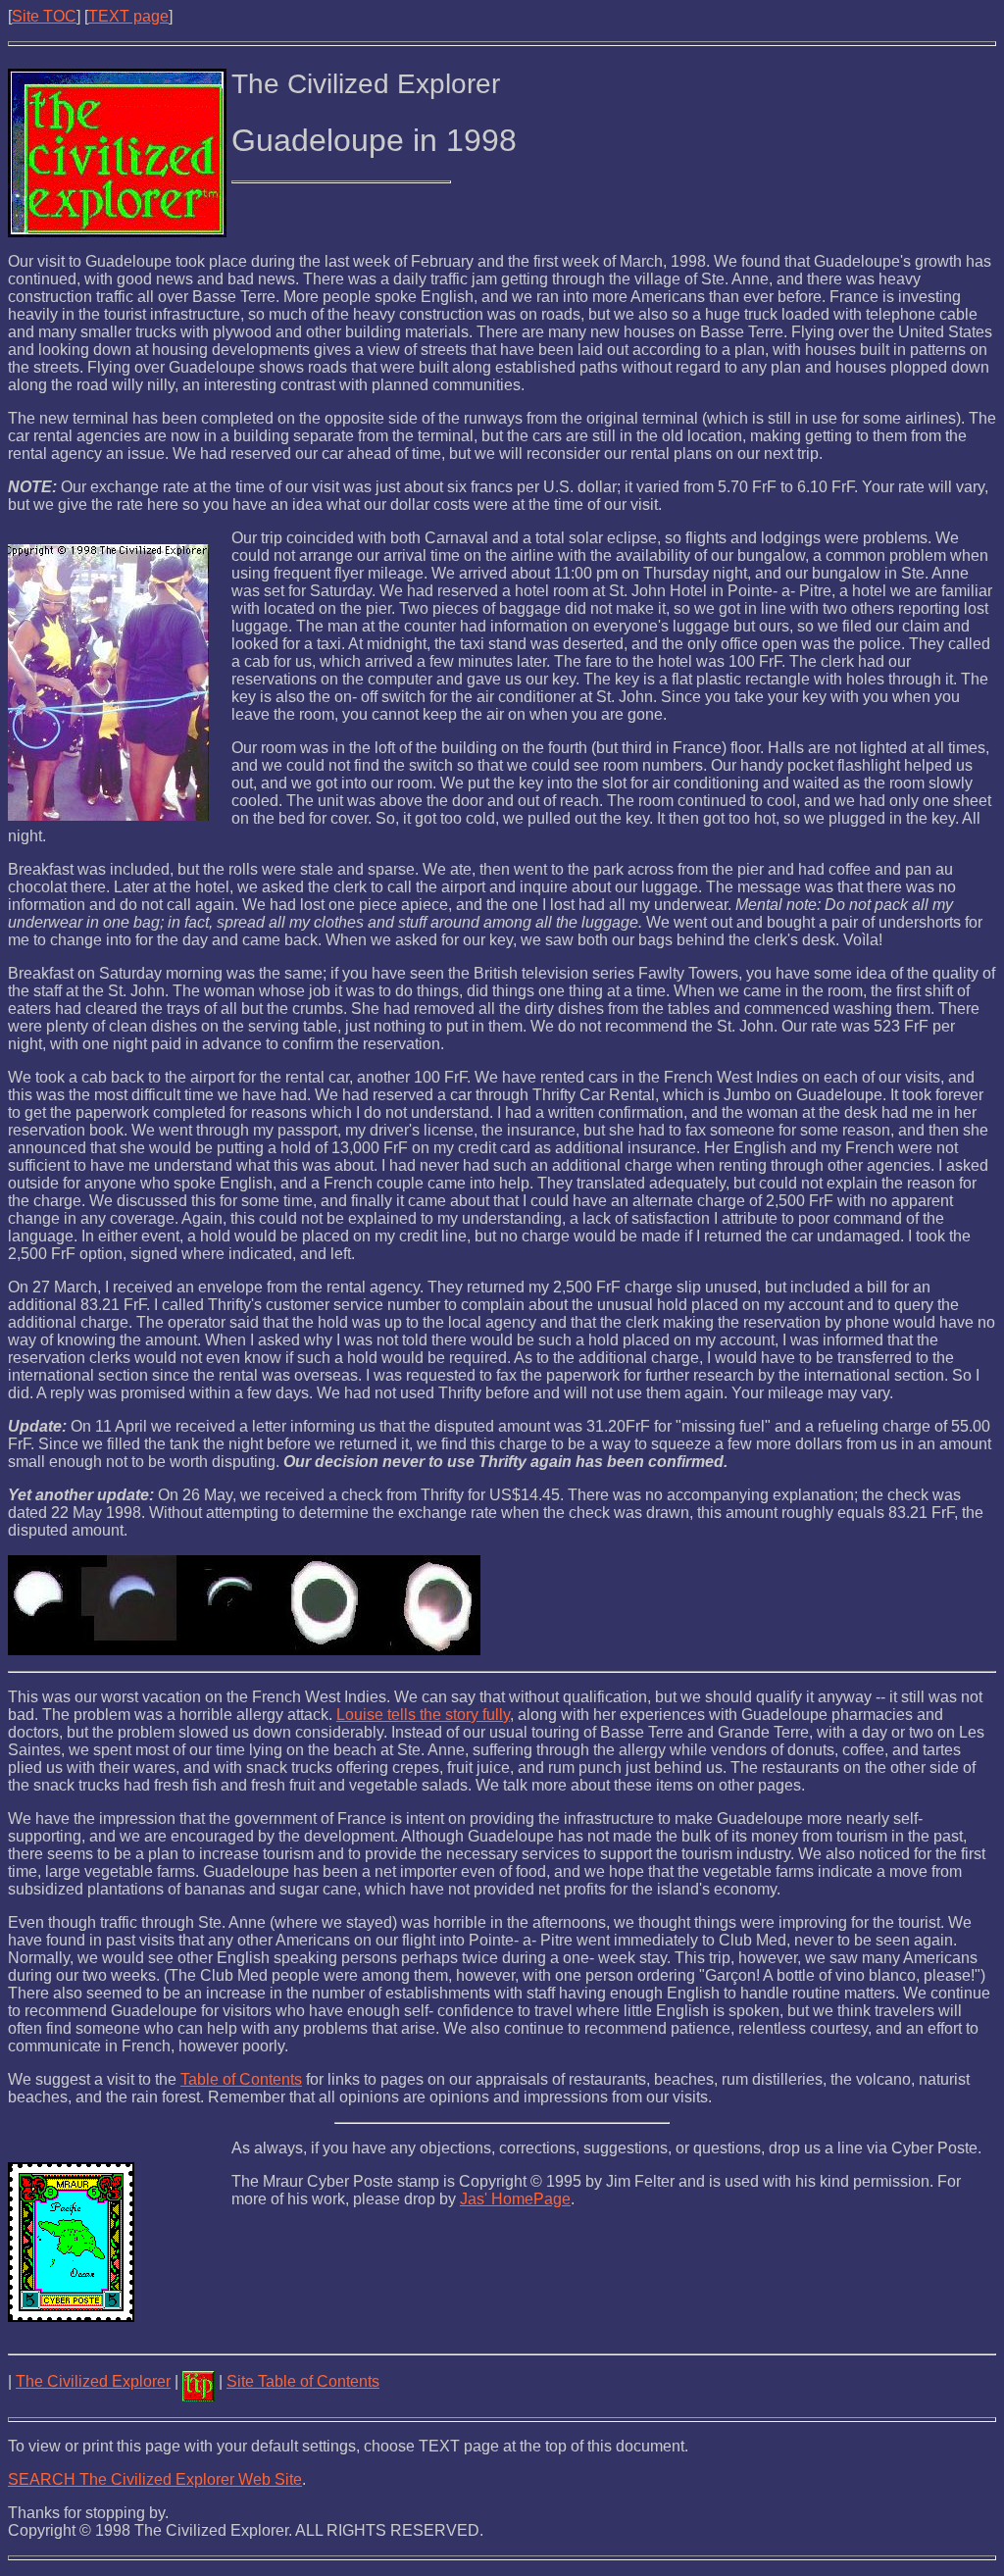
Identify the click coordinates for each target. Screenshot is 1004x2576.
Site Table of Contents (303, 2381)
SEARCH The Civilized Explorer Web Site (155, 2479)
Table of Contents (241, 2079)
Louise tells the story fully (423, 1715)
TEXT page (128, 16)
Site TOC (44, 16)
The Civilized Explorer (93, 2381)
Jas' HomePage (515, 2199)
